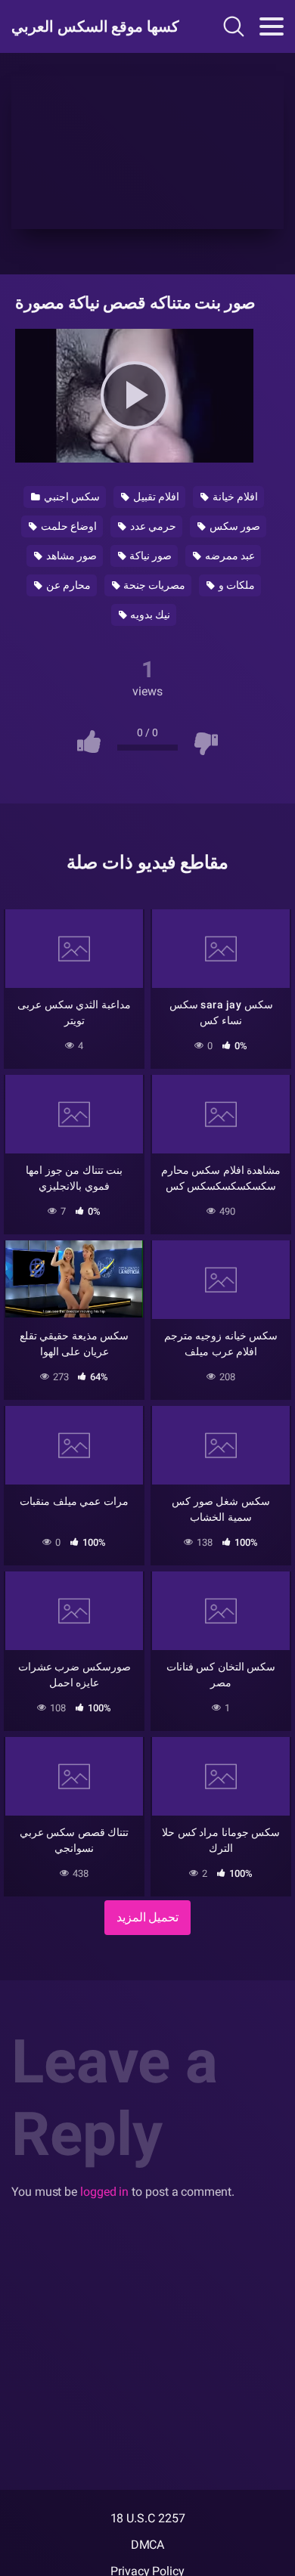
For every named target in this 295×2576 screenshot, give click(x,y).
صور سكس (234, 526)
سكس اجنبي (71, 497)
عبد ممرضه (229, 556)
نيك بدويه (150, 615)
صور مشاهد (70, 556)
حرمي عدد (152, 526)
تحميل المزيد (148, 1917)
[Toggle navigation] (272, 26)
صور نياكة (150, 556)
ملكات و (236, 585)
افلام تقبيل (155, 497)
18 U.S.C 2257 (148, 2518)
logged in (104, 2192)
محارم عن (67, 585)
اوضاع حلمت (68, 526)
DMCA (148, 2545)
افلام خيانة (234, 497)
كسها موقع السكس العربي (93, 26)
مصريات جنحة (154, 585)
